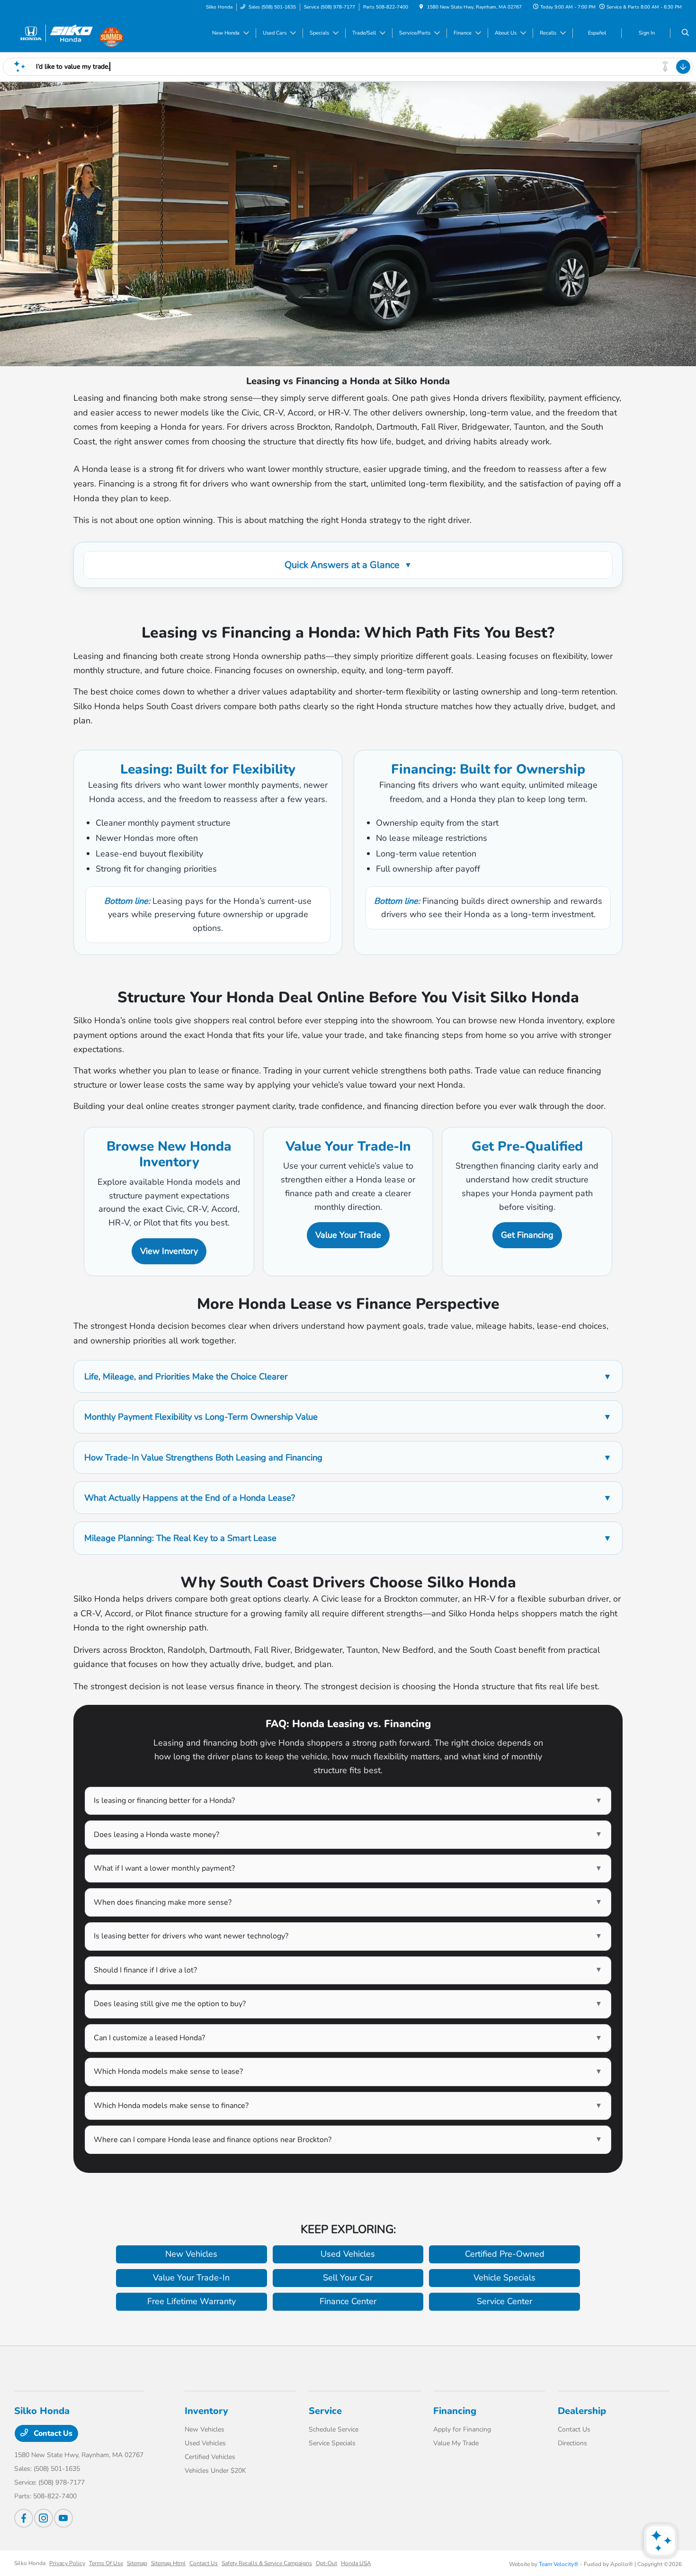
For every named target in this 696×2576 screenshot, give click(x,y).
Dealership (582, 2411)
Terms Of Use (106, 2563)
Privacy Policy (67, 2563)
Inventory (206, 2411)
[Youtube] (63, 2518)
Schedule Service (334, 2429)
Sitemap (137, 2563)
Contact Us (52, 2433)
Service (325, 2411)
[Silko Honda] (57, 33)
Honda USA (356, 2563)
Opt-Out (326, 2563)
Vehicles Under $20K (215, 2471)
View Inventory (169, 1251)
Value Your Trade (348, 1235)
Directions (572, 2443)
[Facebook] (24, 2518)
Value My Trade (456, 2443)
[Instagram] (44, 2518)
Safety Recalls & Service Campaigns (267, 2563)
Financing (455, 2411)
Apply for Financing (462, 2429)
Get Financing (527, 1235)
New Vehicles (205, 2429)
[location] (421, 7)
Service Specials (332, 2443)
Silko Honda (30, 2563)
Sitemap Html (168, 2563)
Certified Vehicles (210, 2457)
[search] (685, 33)
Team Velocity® (559, 2564)
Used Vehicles (205, 2443)
